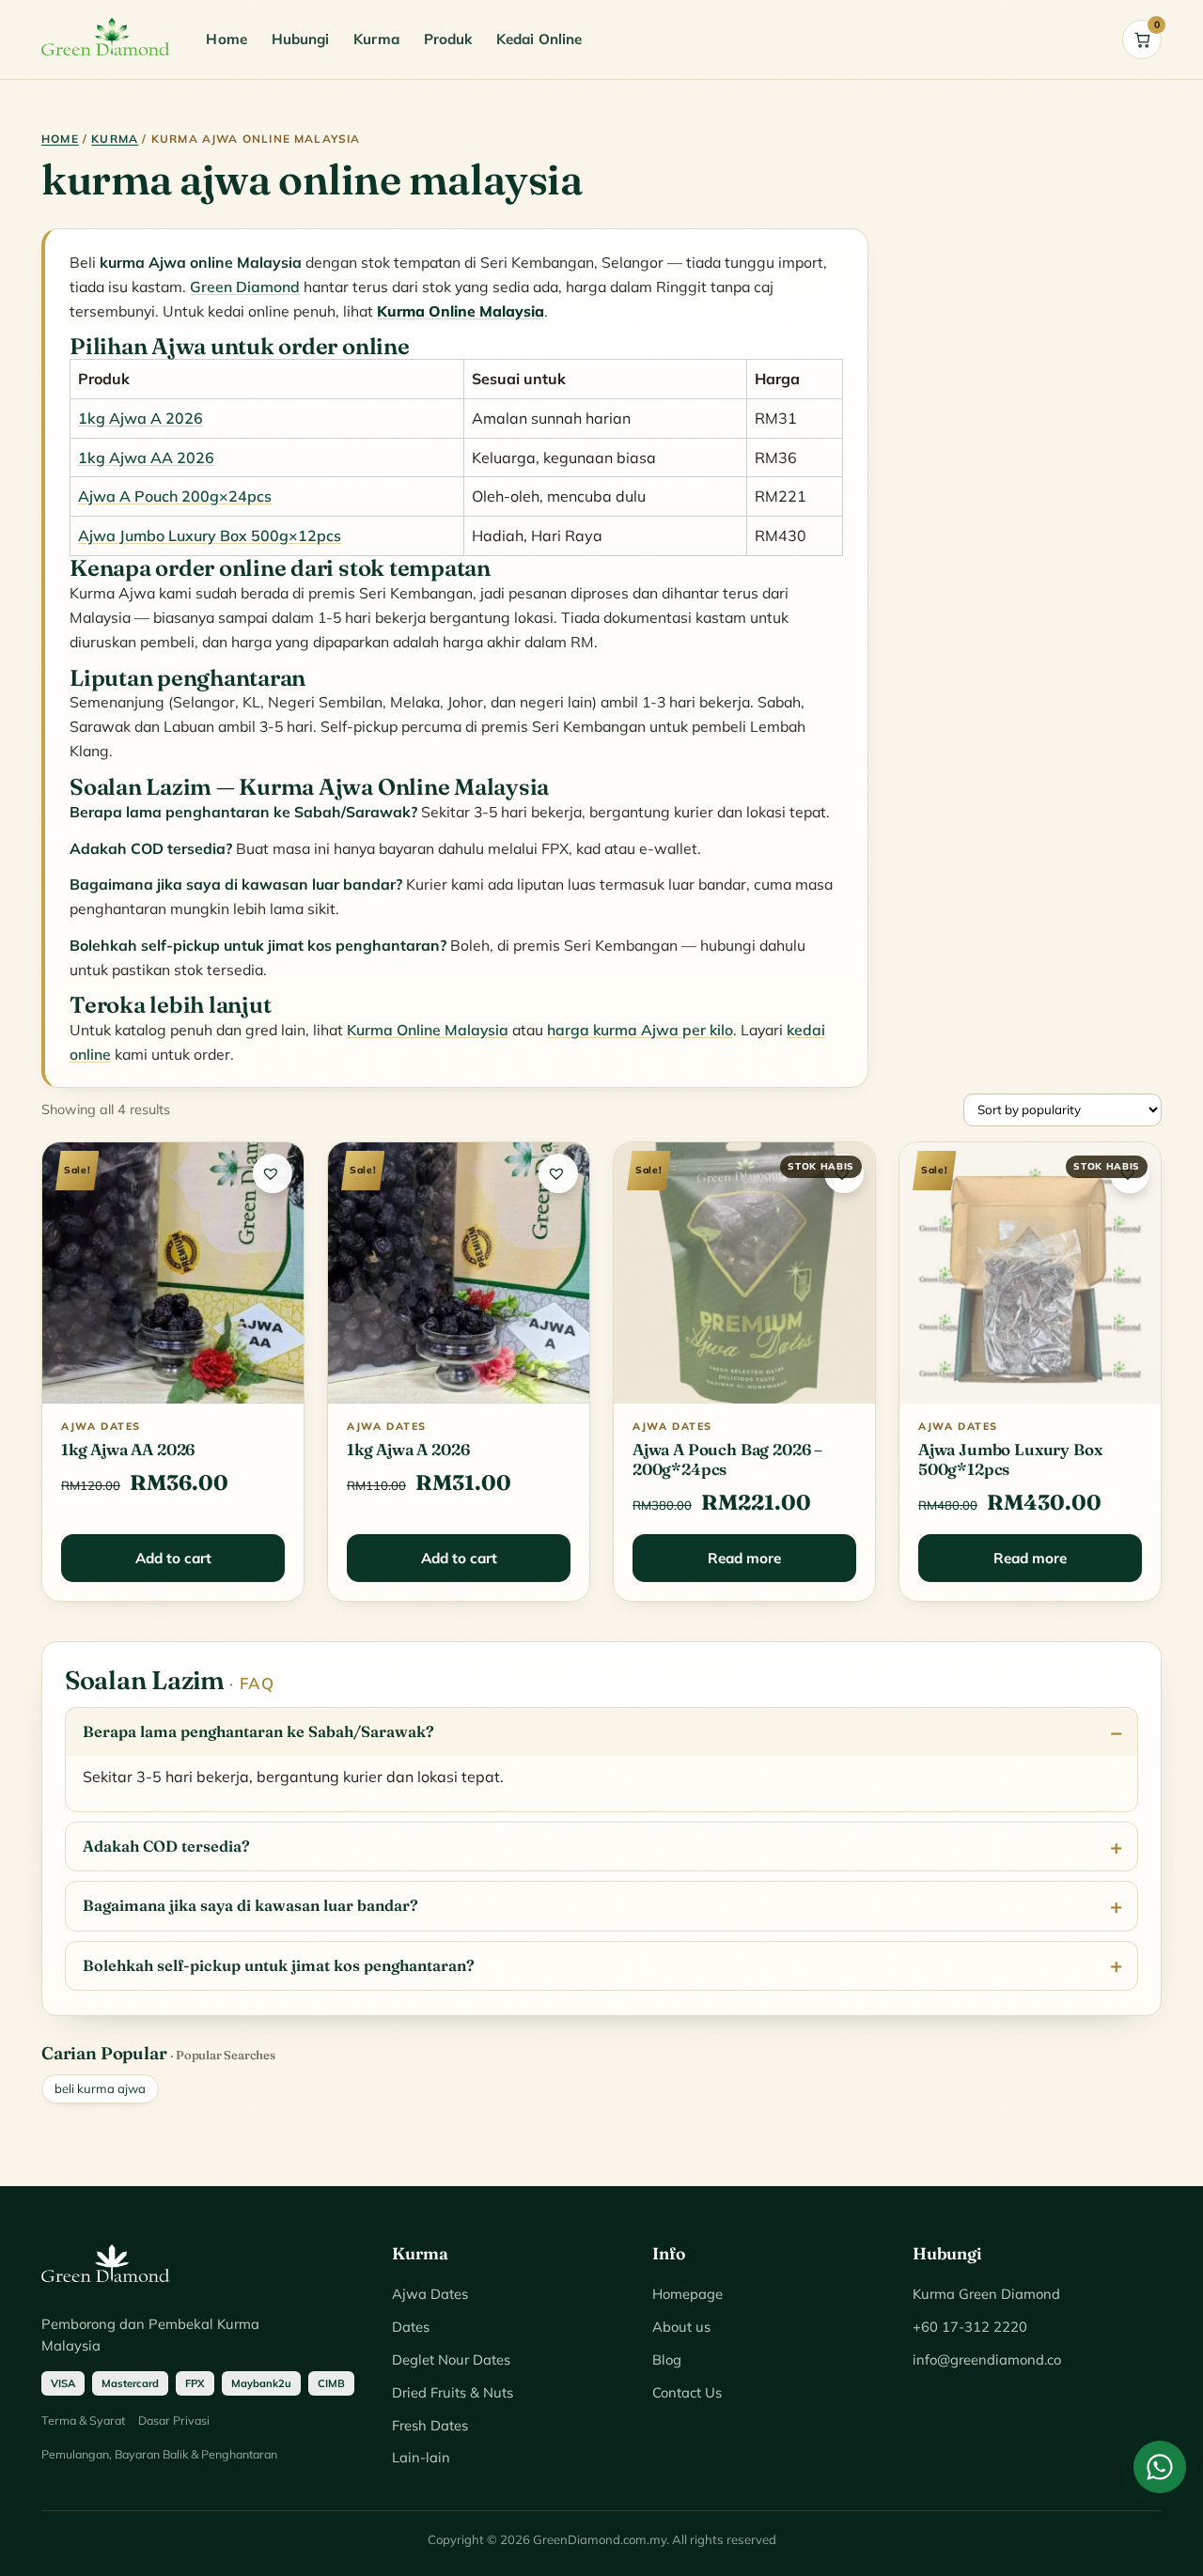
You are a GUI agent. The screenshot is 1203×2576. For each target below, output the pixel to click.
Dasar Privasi (174, 2420)
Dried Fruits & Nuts (453, 2392)
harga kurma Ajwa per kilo (640, 1030)
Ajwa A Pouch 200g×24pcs (175, 496)
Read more (744, 1558)
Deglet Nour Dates (451, 2359)
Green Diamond (245, 287)
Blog (667, 2359)
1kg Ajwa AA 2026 (146, 458)
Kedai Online (539, 39)
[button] (273, 1173)
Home (226, 39)
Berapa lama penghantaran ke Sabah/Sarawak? (258, 1731)
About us (681, 2327)
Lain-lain (421, 2457)
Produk (448, 39)
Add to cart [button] (173, 1558)
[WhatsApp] (1160, 2467)
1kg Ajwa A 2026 (141, 418)
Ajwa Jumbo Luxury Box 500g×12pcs (210, 535)
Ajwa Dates (430, 2294)
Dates (411, 2327)
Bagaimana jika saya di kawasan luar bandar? (250, 1905)
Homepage (687, 2294)
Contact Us (687, 2392)
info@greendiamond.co (987, 2359)
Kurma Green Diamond (986, 2294)
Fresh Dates (430, 2425)
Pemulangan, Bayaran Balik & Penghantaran (159, 2454)
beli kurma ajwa (100, 2088)
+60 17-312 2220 (970, 2327)
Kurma (376, 39)
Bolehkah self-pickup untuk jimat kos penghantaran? (279, 1965)
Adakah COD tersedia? (166, 1846)
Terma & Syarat (83, 2420)
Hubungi (301, 39)
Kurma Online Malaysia (428, 1030)
